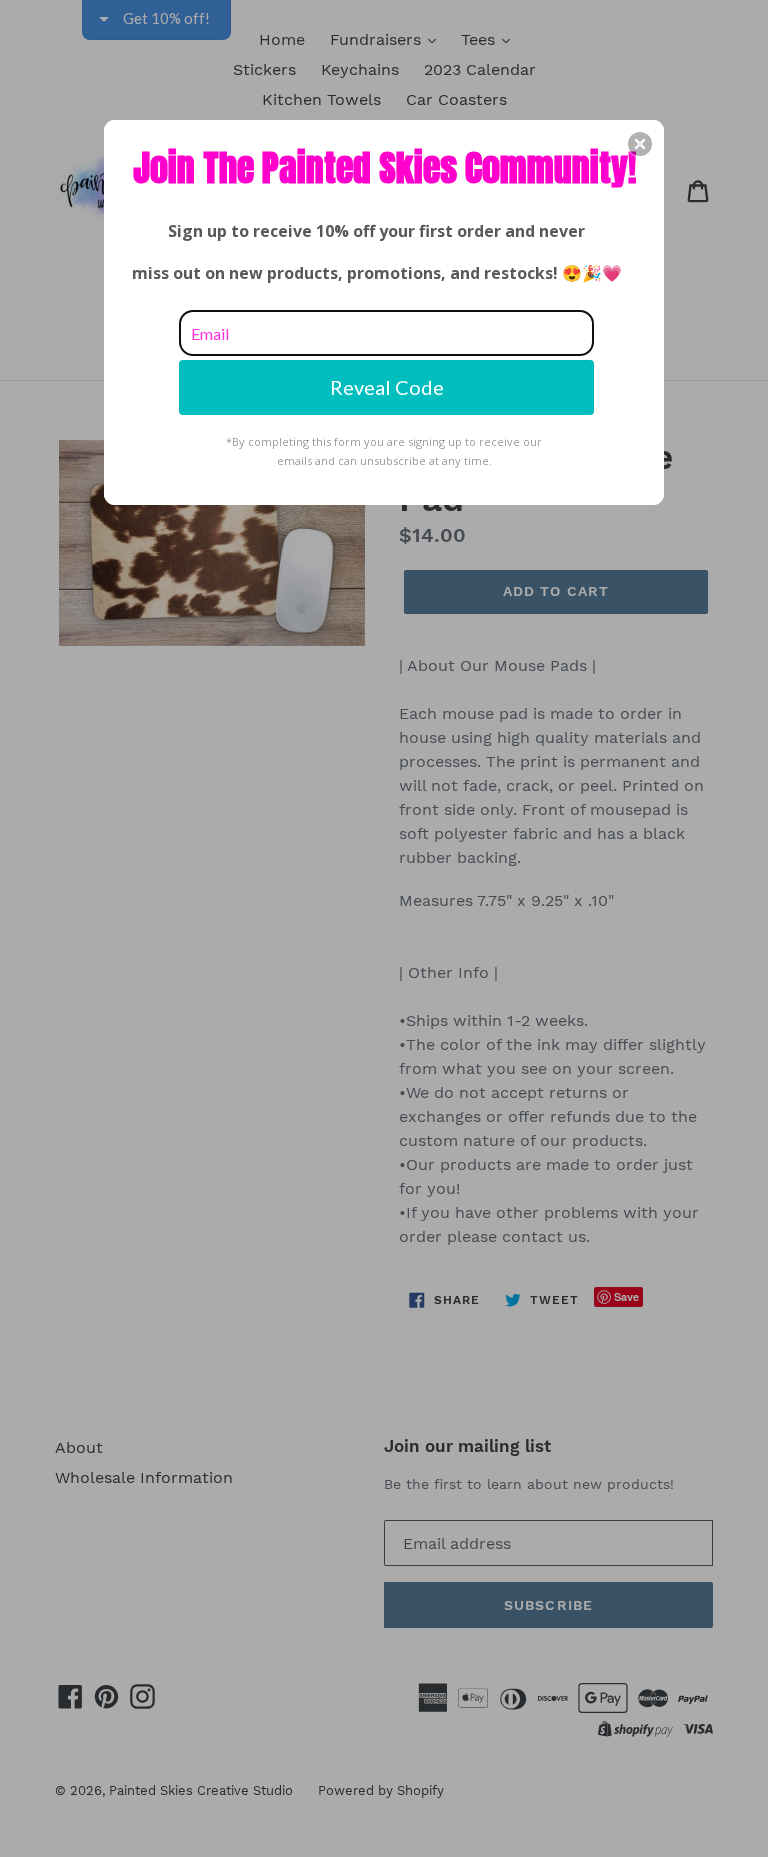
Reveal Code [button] (387, 387)
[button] (640, 144)
